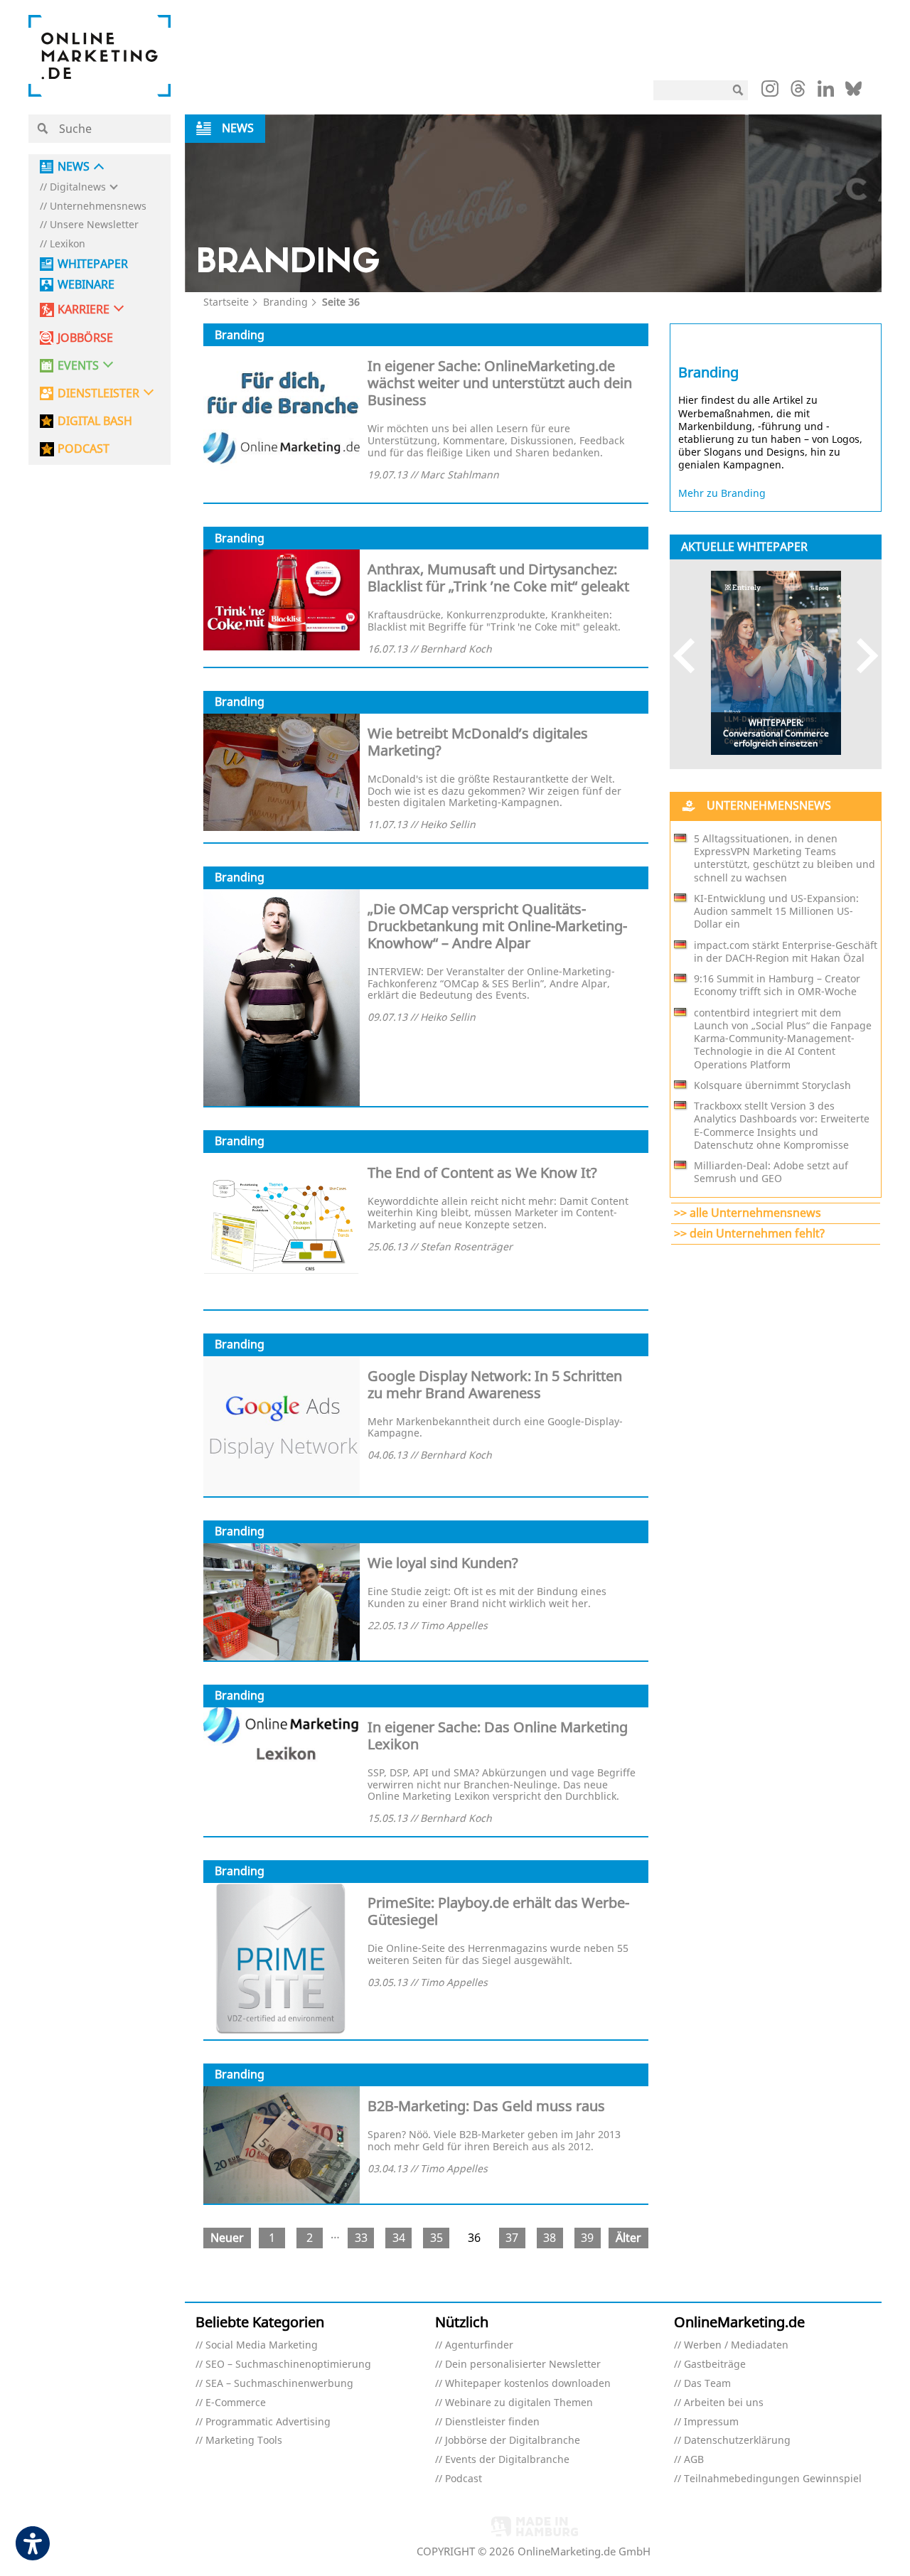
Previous (691, 656)
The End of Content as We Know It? (482, 1172)
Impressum (711, 2422)
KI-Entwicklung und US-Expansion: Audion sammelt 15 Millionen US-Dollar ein (776, 911)
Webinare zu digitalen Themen (519, 2403)
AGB (694, 2460)
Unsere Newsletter (94, 225)
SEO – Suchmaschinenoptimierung (288, 2365)
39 (587, 2238)
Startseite (226, 302)
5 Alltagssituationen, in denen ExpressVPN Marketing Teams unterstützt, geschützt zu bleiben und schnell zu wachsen (785, 858)
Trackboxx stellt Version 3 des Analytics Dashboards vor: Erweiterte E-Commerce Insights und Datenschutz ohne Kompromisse (782, 1126)
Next (861, 656)
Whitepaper (93, 264)
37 (512, 2238)
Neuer (227, 2238)
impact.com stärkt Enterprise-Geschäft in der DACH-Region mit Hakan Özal (786, 952)
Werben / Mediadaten (736, 2345)
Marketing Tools (244, 2441)
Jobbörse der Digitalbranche (513, 2441)
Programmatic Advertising (268, 2422)
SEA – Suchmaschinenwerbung (279, 2384)
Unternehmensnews (98, 206)
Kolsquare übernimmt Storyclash (772, 1085)
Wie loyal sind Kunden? (443, 1563)
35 (437, 2238)
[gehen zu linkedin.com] (826, 92)
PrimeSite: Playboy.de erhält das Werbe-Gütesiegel (498, 1911)
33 (361, 2238)
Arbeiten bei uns (724, 2403)
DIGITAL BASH (95, 421)
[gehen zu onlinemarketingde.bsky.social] (853, 92)
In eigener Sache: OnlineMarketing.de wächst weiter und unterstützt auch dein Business (500, 383)
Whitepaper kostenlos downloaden (528, 2384)
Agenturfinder (479, 2345)
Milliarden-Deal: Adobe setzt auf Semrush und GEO (771, 1172)
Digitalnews (78, 187)
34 (399, 2238)
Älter (628, 2238)
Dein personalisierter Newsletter (523, 2365)
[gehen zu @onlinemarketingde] (798, 92)
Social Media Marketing (262, 2345)
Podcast (464, 2479)
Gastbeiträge (715, 2365)
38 (550, 2238)
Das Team (707, 2384)
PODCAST (84, 449)
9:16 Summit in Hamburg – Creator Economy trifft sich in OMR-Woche (777, 985)
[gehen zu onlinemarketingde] (770, 92)
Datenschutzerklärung (737, 2441)
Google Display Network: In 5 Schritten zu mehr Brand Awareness (495, 1384)
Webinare (86, 285)
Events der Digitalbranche (507, 2460)
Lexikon (68, 244)
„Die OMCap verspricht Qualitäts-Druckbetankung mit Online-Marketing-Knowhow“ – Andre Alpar (497, 926)
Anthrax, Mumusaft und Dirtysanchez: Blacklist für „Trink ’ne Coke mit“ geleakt (498, 578)
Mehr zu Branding (722, 493)
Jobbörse (85, 338)
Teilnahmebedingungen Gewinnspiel (773, 2479)
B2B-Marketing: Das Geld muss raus (486, 2106)
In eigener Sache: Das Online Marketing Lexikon (498, 1735)
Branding (285, 302)
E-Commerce (236, 2403)
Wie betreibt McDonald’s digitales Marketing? (478, 742)
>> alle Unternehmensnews (748, 1213)
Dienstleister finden (492, 2422)
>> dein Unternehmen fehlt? (749, 1233)
